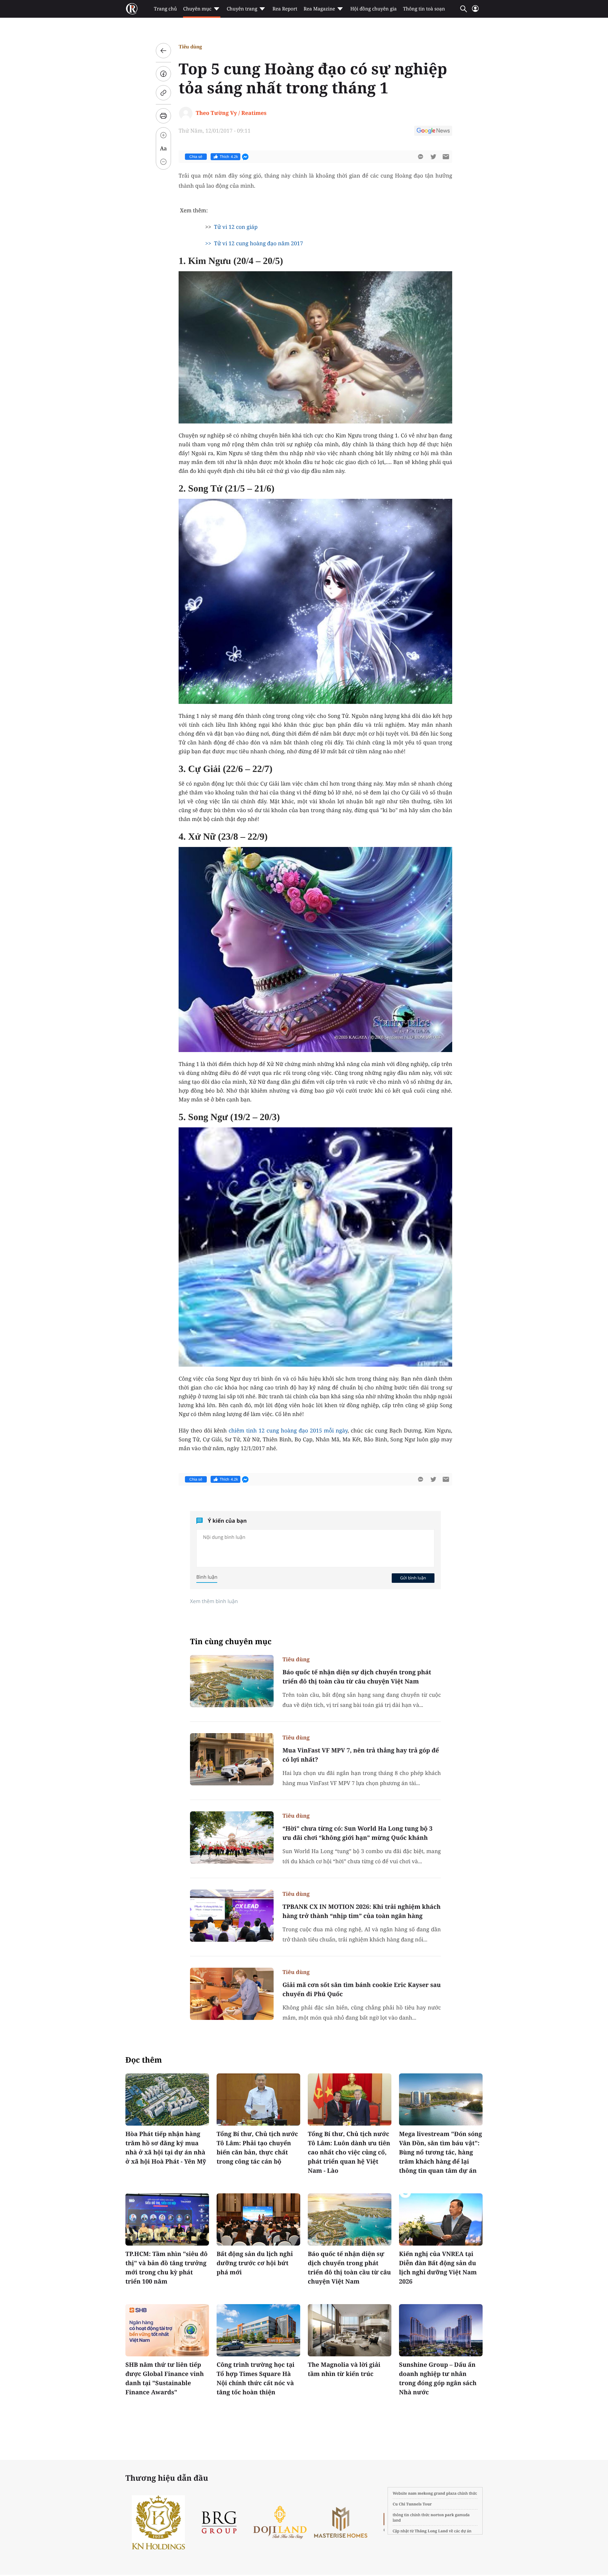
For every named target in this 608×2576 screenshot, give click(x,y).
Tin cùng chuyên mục (231, 1642)
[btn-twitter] (433, 157)
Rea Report (285, 9)
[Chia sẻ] (163, 74)
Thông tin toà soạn (424, 9)
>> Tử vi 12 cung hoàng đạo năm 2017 (254, 243)
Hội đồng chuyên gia (374, 9)
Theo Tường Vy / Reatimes (231, 113)
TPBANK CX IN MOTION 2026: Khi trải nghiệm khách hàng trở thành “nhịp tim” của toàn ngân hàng (361, 1911)
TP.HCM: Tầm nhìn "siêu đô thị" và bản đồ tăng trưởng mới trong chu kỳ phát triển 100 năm (166, 2268)
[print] (163, 116)
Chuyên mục (197, 9)
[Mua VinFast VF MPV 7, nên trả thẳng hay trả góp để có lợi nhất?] (232, 1759)
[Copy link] (163, 93)
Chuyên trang (242, 9)
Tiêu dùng (190, 47)
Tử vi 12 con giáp (236, 227)
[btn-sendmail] (446, 157)
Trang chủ (165, 9)
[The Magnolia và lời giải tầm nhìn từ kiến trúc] (350, 2330)
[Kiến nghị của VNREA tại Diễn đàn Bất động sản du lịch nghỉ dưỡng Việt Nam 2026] (441, 2219)
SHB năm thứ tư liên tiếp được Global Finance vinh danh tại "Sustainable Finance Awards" (165, 2378)
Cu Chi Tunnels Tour (412, 2504)
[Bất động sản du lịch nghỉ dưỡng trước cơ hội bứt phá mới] (258, 2219)
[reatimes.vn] (132, 9)
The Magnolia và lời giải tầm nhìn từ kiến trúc (344, 2369)
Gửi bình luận (413, 1578)
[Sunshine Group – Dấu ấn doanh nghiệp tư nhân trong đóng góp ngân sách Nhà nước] (441, 2330)
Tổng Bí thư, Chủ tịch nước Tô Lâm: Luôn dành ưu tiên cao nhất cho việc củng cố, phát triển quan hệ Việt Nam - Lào (349, 2152)
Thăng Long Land (431, 2531)
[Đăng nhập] (475, 11)
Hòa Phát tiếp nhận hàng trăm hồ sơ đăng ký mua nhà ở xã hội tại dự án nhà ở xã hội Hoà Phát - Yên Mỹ (166, 2148)
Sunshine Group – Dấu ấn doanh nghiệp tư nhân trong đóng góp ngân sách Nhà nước (438, 2378)
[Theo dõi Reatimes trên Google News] (433, 132)
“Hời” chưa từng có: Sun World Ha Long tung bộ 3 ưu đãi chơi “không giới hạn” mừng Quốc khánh (358, 1833)
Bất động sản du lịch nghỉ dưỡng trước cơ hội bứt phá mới (255, 2263)
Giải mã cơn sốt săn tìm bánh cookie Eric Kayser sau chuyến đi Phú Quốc (362, 1989)
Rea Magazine (319, 9)
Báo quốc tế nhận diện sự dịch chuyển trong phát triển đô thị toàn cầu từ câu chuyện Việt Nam (357, 1677)
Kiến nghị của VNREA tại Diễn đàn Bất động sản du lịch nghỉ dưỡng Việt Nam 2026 (438, 2268)
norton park (442, 2515)
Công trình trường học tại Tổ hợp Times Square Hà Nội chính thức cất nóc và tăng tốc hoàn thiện (256, 2378)
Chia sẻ (196, 157)
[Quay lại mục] (163, 51)
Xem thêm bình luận (214, 1601)
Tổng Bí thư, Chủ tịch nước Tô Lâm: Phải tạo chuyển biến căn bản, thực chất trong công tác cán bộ (257, 2148)
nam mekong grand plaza (432, 2493)
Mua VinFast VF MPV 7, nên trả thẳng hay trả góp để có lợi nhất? (361, 1755)
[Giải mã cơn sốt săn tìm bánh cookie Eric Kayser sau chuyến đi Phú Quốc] (232, 1994)
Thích (229, 157)
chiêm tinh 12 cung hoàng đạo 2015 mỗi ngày (288, 1430)
